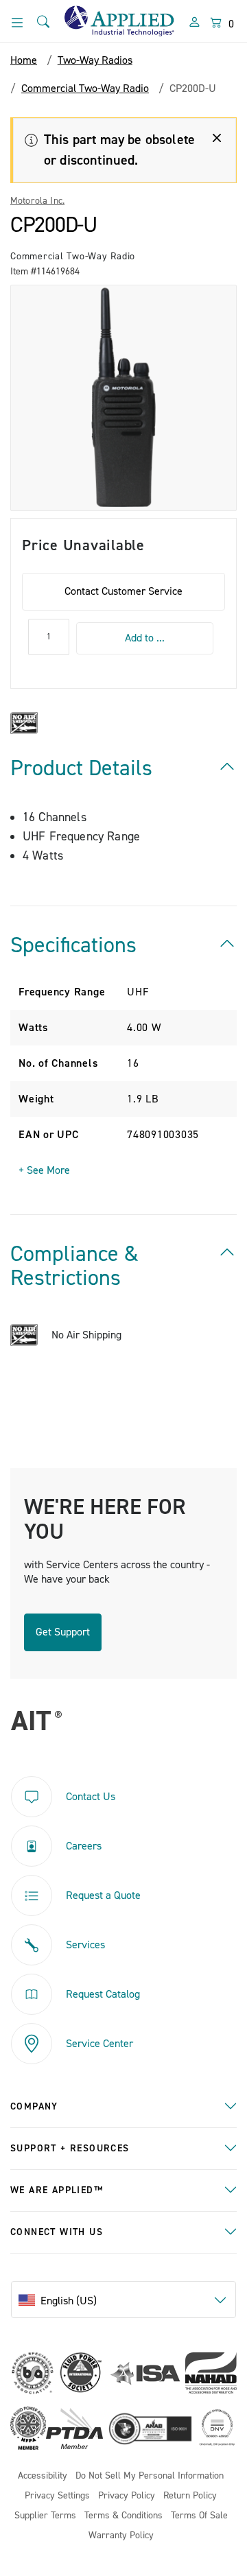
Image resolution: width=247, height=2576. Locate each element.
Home (24, 60)
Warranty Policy (121, 2536)
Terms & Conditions (123, 2516)
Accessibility (43, 2476)
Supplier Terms (45, 2516)
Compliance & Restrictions (74, 1266)
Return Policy (190, 2496)
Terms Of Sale (199, 2516)
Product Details (81, 768)
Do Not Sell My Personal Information (150, 2476)
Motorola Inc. (37, 201)
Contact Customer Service (123, 591)
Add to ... (145, 638)
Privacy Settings (57, 2496)
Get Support (63, 1632)
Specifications (73, 945)
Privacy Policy (127, 2496)
